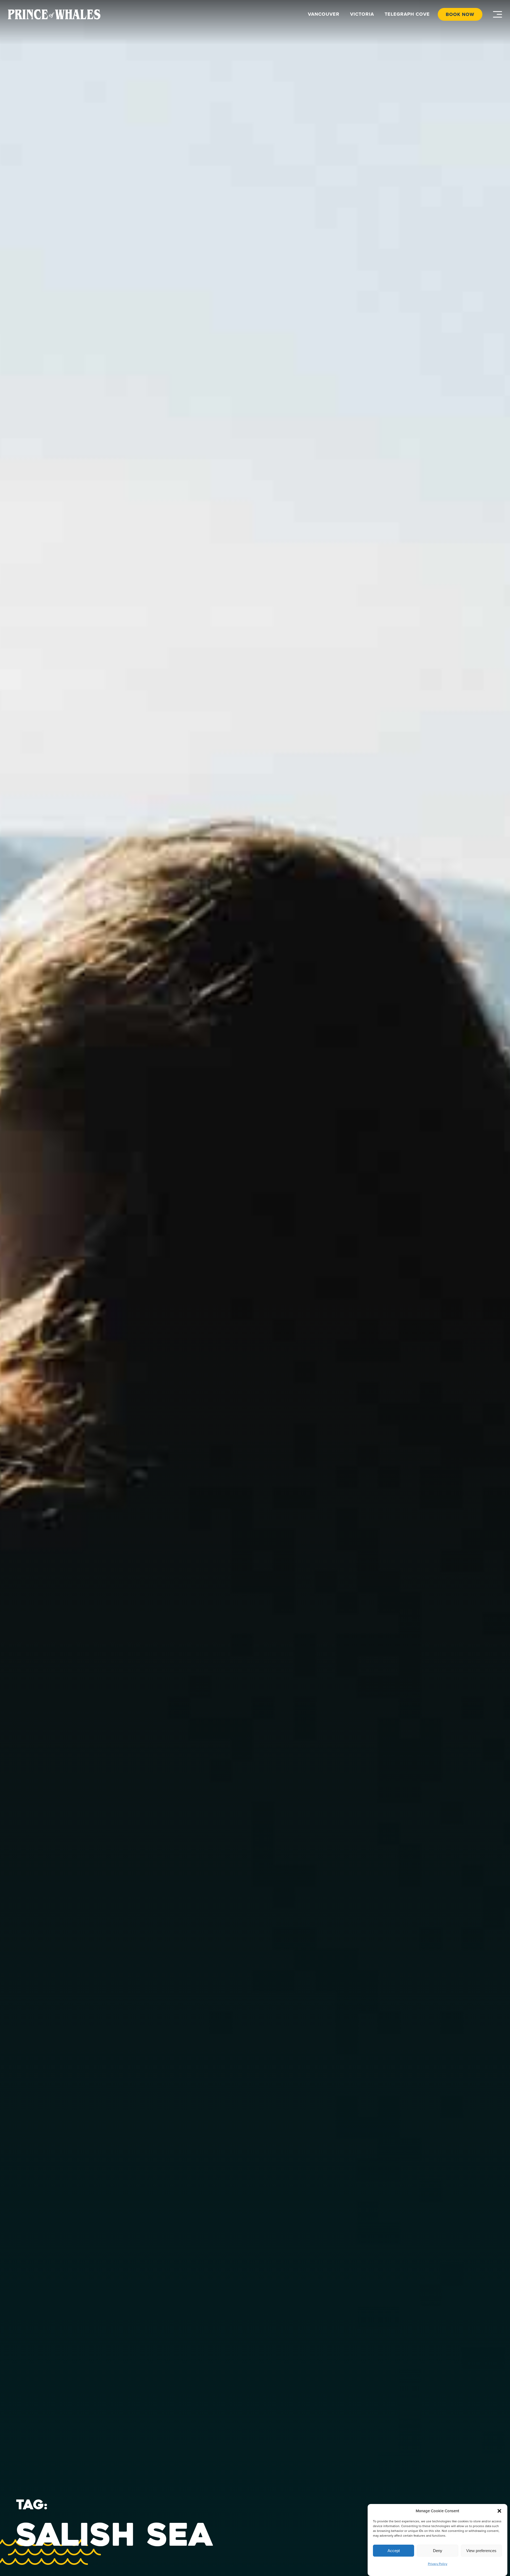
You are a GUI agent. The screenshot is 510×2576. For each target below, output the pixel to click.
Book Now (460, 14)
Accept (394, 2551)
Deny (438, 2551)
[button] (499, 2511)
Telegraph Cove (407, 14)
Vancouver (324, 14)
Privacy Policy (438, 2564)
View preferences (481, 2551)
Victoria (362, 14)
